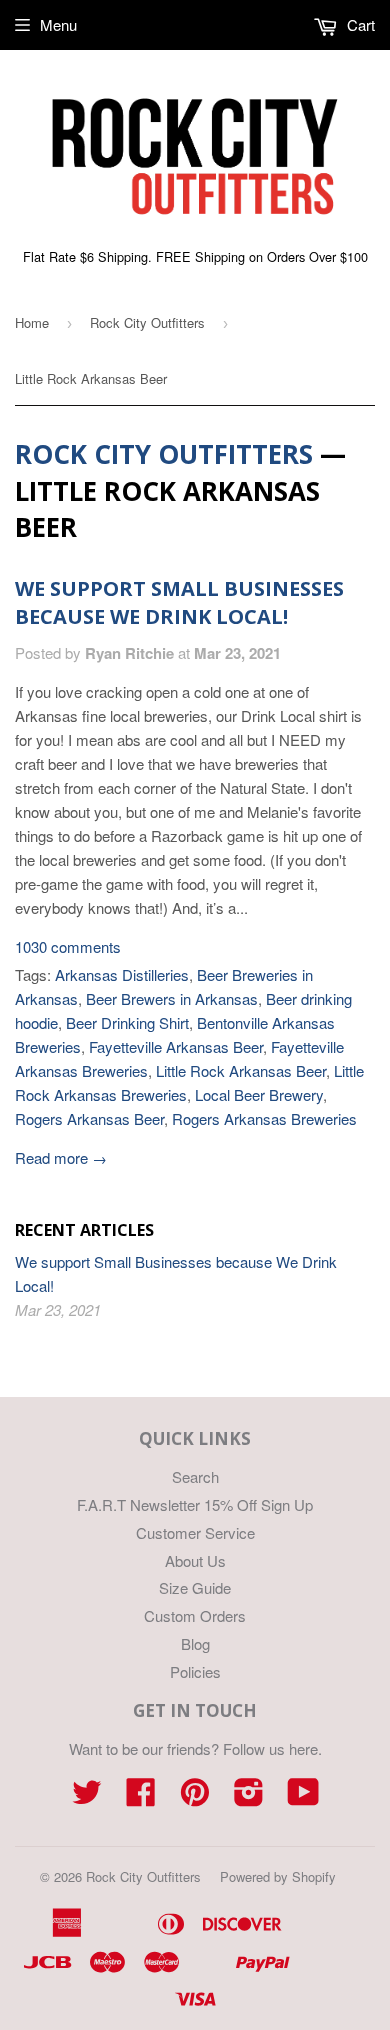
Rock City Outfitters (147, 322)
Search (195, 1476)
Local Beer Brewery (259, 1094)
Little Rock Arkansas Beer (241, 1070)
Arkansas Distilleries (122, 974)
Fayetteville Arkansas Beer (176, 1046)
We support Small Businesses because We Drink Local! (179, 602)
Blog (195, 1643)
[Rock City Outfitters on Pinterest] (195, 1797)
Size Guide (195, 1587)
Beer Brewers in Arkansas (172, 998)
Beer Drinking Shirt (127, 1022)
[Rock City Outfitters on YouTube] (303, 1797)
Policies (195, 1671)
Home (32, 322)
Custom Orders (195, 1615)
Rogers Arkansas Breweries (264, 1118)
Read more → (61, 1157)
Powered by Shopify (278, 1876)
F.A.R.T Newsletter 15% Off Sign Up (195, 1504)
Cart (359, 24)
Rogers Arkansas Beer (89, 1118)
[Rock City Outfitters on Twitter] (87, 1797)
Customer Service (195, 1532)
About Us (195, 1560)
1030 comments (68, 946)
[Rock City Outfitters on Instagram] (249, 1797)
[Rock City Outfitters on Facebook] (141, 1797)
